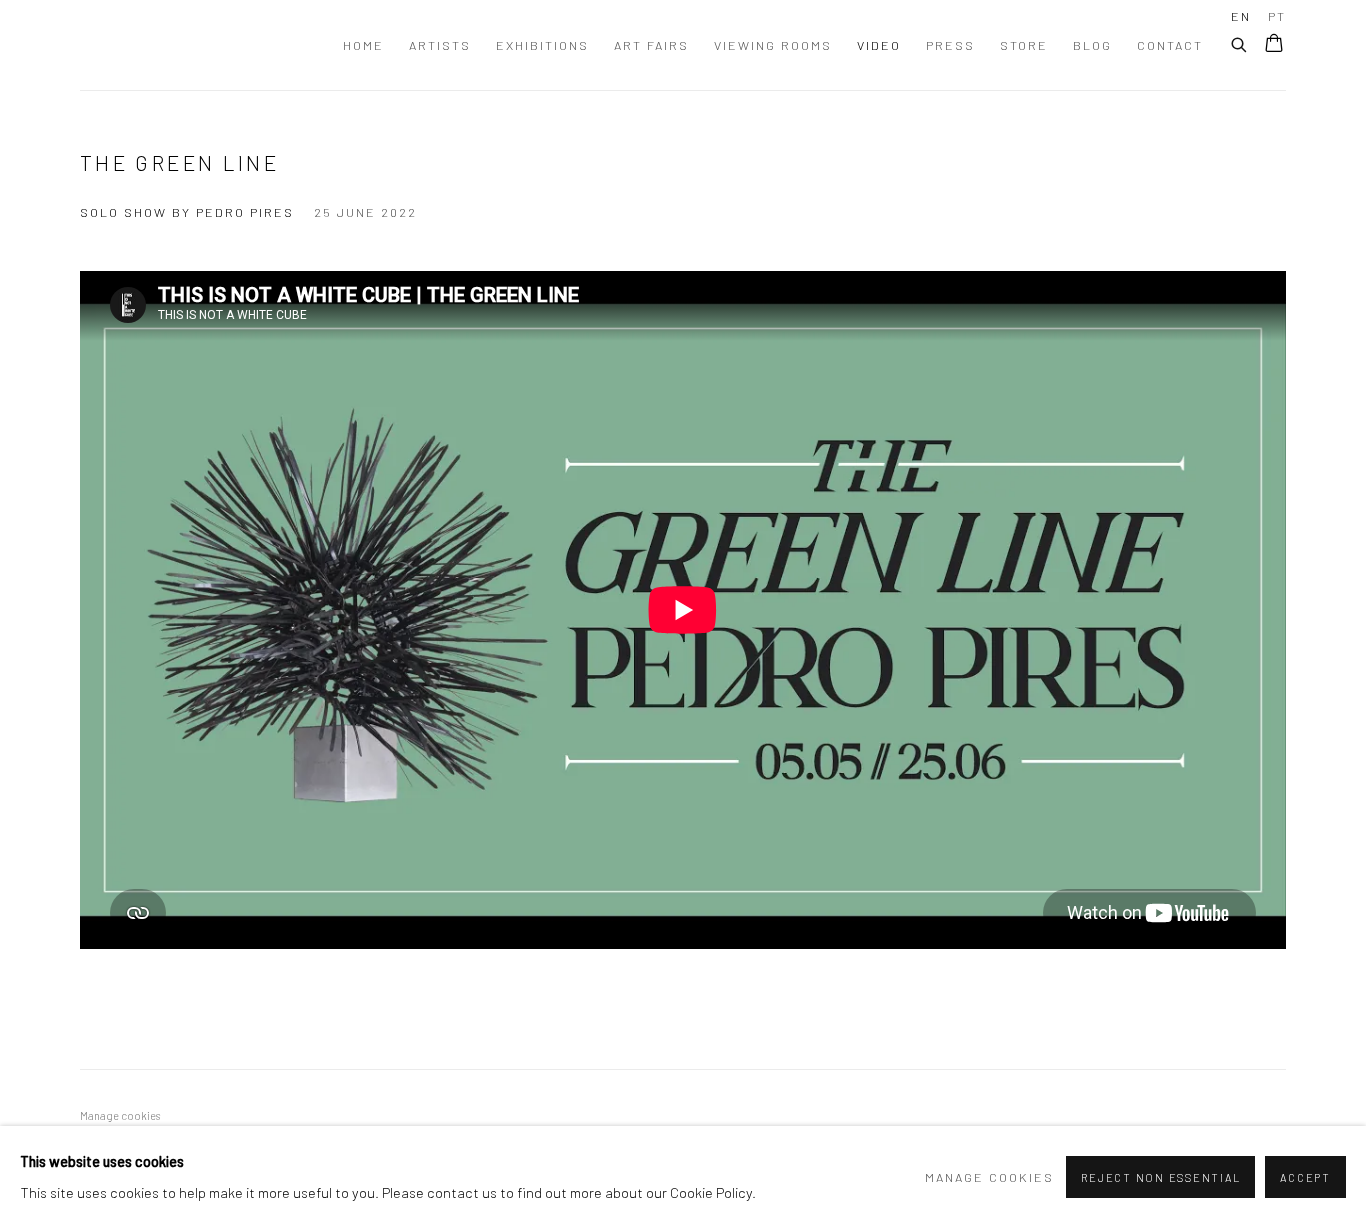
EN (1241, 16)
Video (879, 45)
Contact (1170, 45)
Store (1024, 45)
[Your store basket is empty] (1274, 45)
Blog (1092, 45)
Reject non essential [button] (1160, 1177)
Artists (440, 45)
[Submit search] (1240, 42)
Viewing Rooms (773, 45)
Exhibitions (542, 45)
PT (1277, 16)
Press (950, 45)
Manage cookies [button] (120, 1115)
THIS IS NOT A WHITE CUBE (130, 45)
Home (363, 45)
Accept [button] (1305, 1177)
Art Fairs (651, 45)
